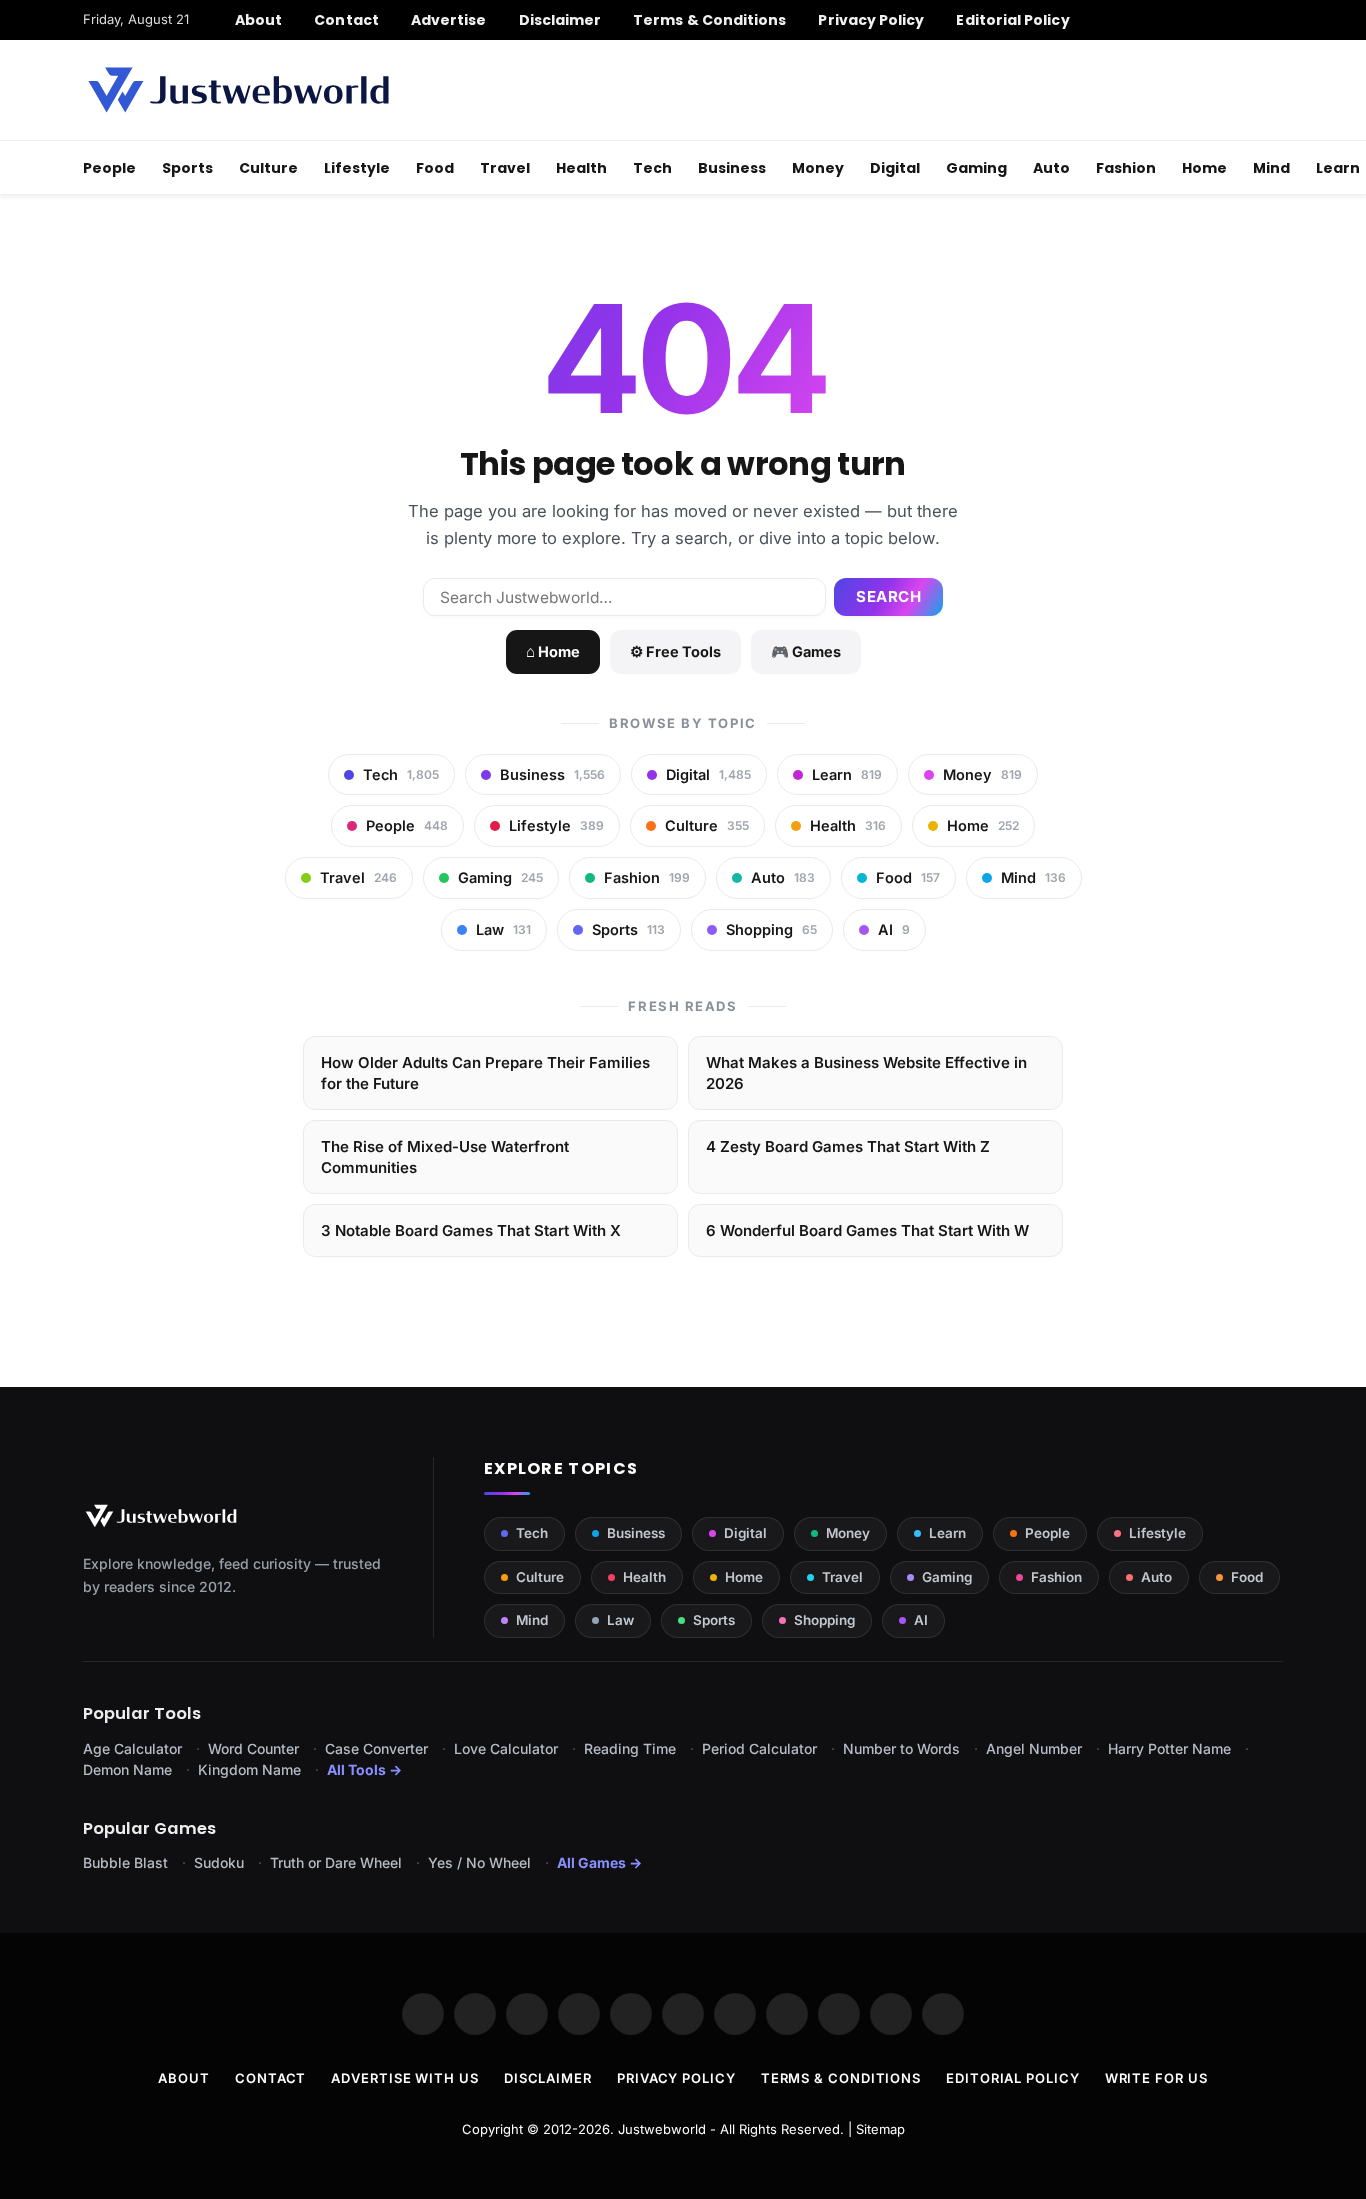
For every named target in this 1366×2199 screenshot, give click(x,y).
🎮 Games (806, 651)
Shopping (824, 1620)
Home (1204, 168)
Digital (895, 168)
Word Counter (253, 1748)
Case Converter (376, 1748)
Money (818, 168)
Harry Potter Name (1169, 1748)
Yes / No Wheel (479, 1862)
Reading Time (630, 1748)
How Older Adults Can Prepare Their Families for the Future (485, 1073)
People (109, 168)
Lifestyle (357, 168)
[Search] (1275, 20)
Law (620, 1620)
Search (888, 596)
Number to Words (901, 1748)
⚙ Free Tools (675, 651)
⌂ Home (553, 651)
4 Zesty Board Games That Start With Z (848, 1146)
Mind (1271, 168)
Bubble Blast (125, 1862)
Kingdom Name (249, 1769)
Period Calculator (759, 1748)
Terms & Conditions (709, 20)
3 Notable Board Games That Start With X (471, 1230)
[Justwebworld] (238, 90)
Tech (652, 168)
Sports (187, 168)
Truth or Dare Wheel (336, 1862)
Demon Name (127, 1769)
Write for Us (1156, 2078)
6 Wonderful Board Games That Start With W (867, 1230)
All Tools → (364, 1769)
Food (435, 168)
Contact (346, 20)
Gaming (976, 168)
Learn (947, 1533)
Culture (268, 168)
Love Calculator (506, 1748)
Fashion (1126, 168)
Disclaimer (560, 20)
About (258, 20)
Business (732, 168)
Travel (505, 168)
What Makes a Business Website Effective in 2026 (866, 1073)
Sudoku (219, 1862)
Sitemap (880, 2129)
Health (581, 168)
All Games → (599, 1862)
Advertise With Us (404, 2078)
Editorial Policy (1012, 20)
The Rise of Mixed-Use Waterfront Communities (445, 1157)
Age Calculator (132, 1748)
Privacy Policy (871, 20)
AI (921, 1620)
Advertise (449, 20)
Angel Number (1034, 1748)
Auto (1051, 168)
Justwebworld (662, 2129)
